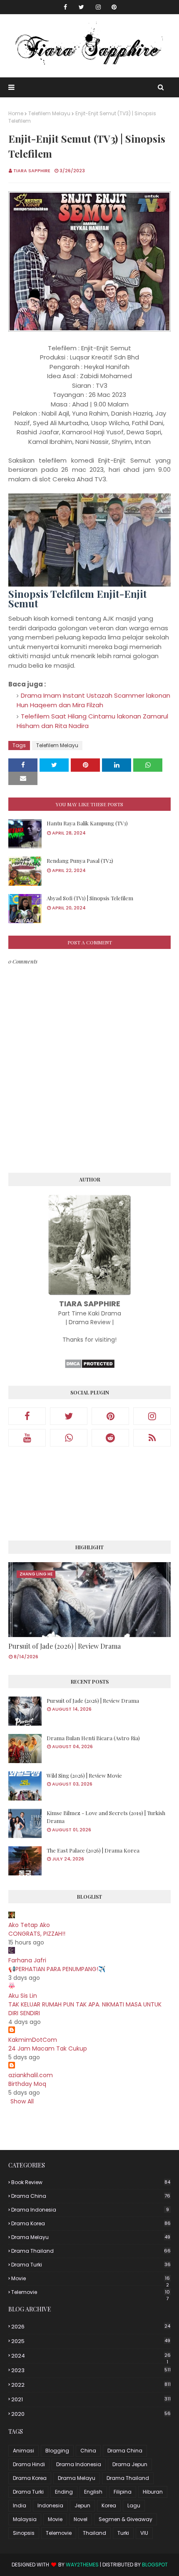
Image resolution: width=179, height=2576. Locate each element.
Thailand (94, 2533)
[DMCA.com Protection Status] (90, 1367)
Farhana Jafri (27, 1960)
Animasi (24, 2451)
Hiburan (153, 2492)
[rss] (152, 1438)
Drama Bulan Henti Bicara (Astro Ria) (93, 1738)
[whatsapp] (69, 1438)
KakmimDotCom (33, 2040)
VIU (144, 2533)
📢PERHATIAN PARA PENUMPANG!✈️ (57, 1969)
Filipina (123, 2492)
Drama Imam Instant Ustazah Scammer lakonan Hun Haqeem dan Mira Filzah (93, 700)
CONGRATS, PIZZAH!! (37, 1934)
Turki (123, 2533)
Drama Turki (91, 2265)
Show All (22, 2101)
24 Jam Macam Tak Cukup (48, 2048)
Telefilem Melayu (49, 113)
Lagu (134, 2505)
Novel (81, 2519)
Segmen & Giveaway (126, 2519)
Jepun (82, 2505)
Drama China (91, 2196)
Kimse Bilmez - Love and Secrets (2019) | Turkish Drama (106, 1817)
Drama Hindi (29, 2464)
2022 (91, 2385)
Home (16, 113)
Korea (109, 2505)
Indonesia (50, 2505)
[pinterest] (114, 7)
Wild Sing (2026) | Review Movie (84, 1775)
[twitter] (81, 7)
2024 (91, 2356)
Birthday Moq (27, 2084)
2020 (91, 2414)
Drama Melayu (91, 2237)
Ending (64, 2492)
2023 (91, 2370)
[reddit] (110, 1438)
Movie (91, 2279)
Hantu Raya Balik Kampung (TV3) (87, 823)
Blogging (57, 2451)
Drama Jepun (130, 2464)
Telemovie (91, 2292)
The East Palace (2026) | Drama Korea (93, 1850)
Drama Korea (91, 2223)
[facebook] (65, 7)
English (93, 2492)
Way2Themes (82, 2565)
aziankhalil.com (31, 2075)
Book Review (91, 2182)
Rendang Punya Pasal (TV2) (80, 861)
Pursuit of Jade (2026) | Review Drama (65, 1646)
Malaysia (25, 2519)
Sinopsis (24, 2533)
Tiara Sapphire (32, 171)
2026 (91, 2327)
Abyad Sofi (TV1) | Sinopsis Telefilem (90, 898)
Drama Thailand (91, 2251)
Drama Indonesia (90, 2210)
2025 (91, 2341)
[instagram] (98, 7)
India (20, 2505)
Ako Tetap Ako (29, 1925)
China (88, 2451)
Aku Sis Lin (23, 1996)
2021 (91, 2399)
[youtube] (27, 1438)
